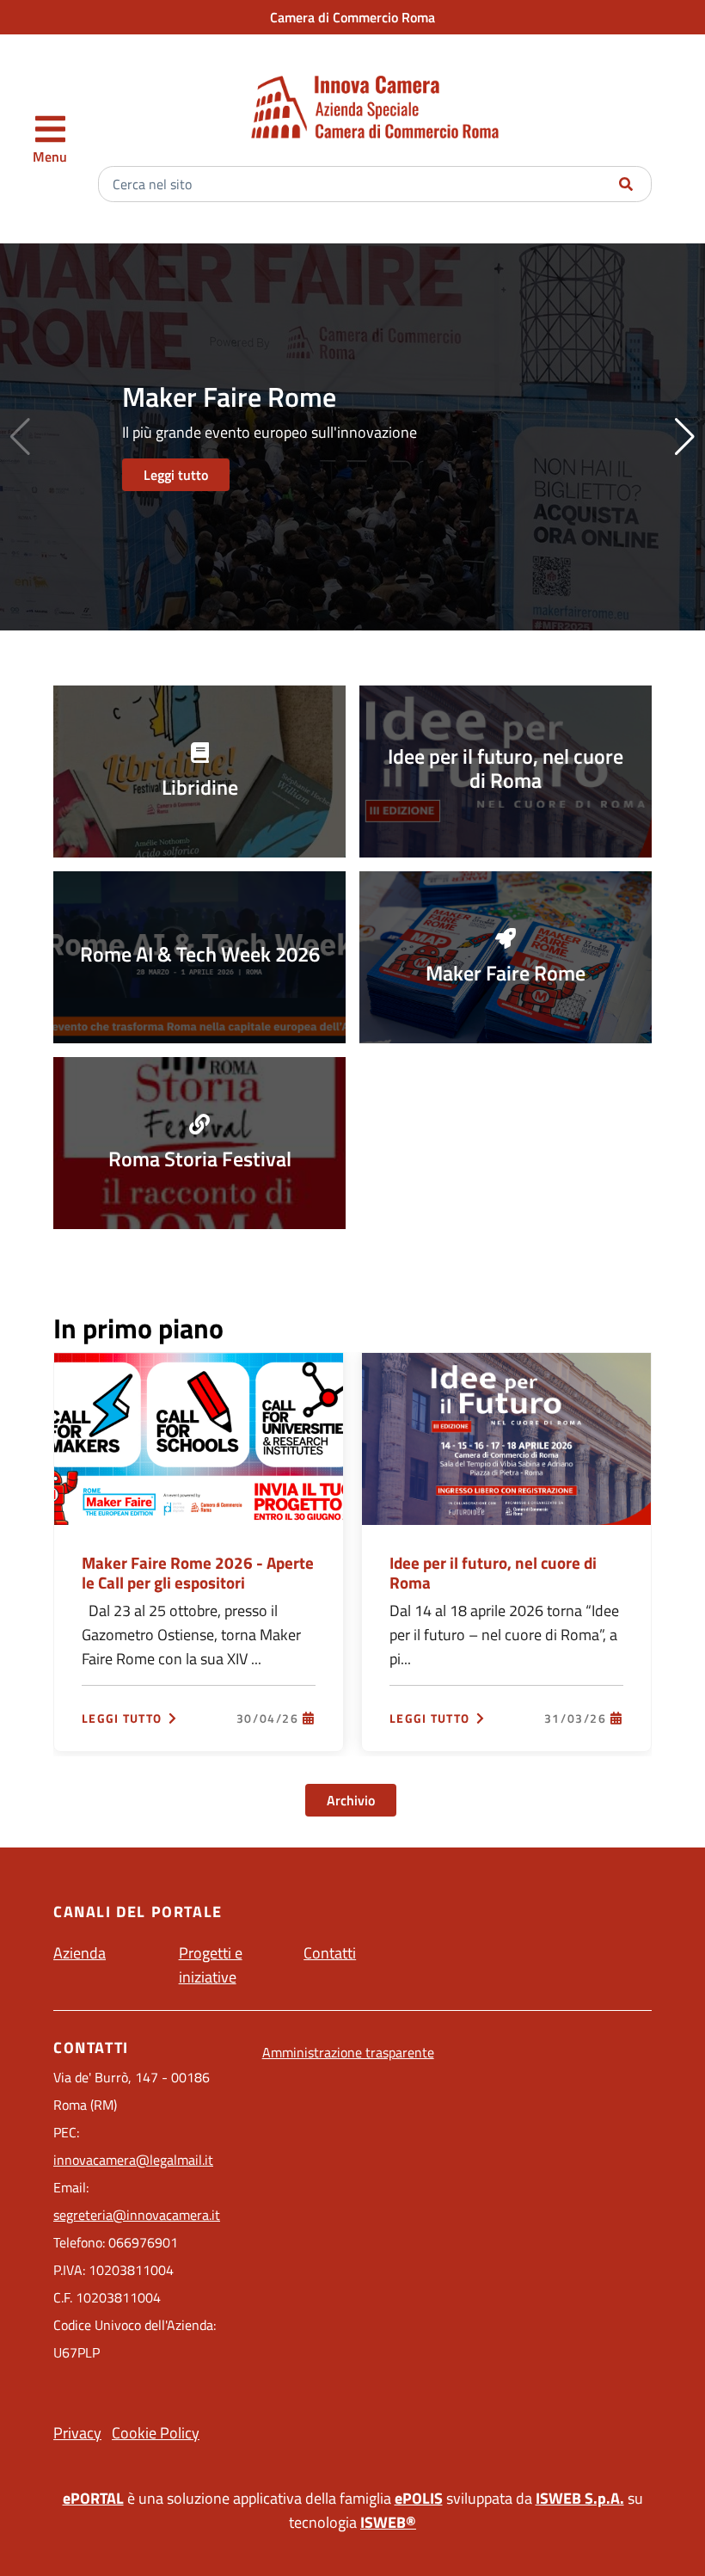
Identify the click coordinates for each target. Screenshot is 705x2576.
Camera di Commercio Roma (352, 17)
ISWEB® (388, 2522)
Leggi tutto (176, 475)
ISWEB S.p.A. (580, 2498)
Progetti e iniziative (211, 1965)
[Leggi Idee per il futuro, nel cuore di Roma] (506, 1437)
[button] (685, 437)
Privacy (77, 2433)
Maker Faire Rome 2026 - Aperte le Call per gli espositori (198, 1572)
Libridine (200, 787)
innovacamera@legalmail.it (133, 2160)
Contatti (330, 1953)
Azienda (80, 1953)
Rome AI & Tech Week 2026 (200, 954)
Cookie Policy (156, 2433)
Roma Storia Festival (200, 1159)
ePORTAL (93, 2498)
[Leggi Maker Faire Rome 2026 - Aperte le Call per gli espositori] (199, 1437)
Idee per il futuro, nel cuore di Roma (506, 768)
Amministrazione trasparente (348, 2052)
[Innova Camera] (375, 107)
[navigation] (50, 139)
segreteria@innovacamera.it (137, 2215)
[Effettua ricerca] (626, 184)
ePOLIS (419, 2498)
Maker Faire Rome (506, 973)
